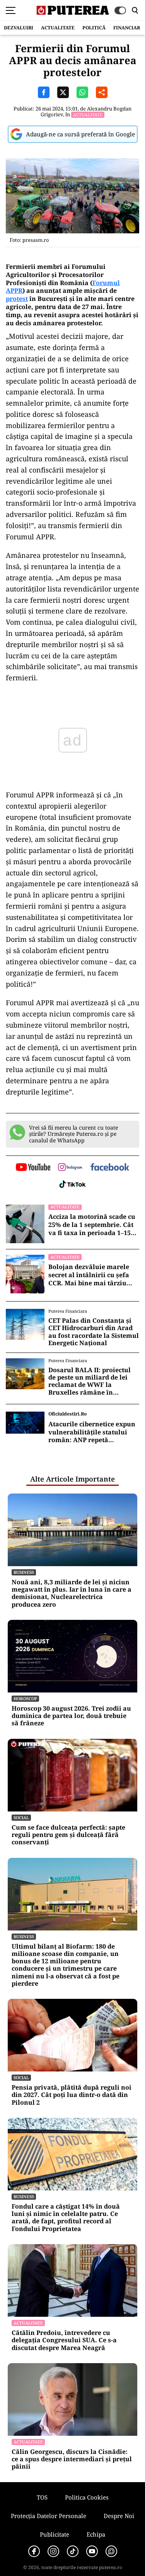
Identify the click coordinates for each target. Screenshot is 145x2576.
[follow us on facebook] (110, 1168)
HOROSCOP (25, 1698)
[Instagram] (53, 2551)
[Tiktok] (73, 2551)
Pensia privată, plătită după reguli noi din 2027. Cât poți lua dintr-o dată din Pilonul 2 (72, 2095)
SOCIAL (21, 1817)
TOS (42, 2497)
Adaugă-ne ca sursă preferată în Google (80, 134)
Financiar (127, 28)
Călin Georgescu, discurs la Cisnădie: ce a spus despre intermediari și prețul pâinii (72, 2459)
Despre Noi (119, 2516)
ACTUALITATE (58, 28)
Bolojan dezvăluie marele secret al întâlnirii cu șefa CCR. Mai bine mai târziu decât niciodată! (89, 1275)
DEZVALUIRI (19, 28)
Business (24, 1572)
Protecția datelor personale (49, 2516)
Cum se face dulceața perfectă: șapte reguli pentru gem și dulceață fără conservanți (68, 1835)
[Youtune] (92, 2551)
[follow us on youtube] (33, 1168)
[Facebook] (34, 2551)
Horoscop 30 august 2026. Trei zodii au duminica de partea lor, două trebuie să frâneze (71, 1716)
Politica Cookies (87, 2497)
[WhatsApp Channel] (111, 2551)
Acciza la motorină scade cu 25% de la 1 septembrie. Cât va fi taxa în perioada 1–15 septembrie (92, 1225)
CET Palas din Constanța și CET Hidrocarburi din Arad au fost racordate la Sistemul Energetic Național (94, 1332)
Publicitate (55, 2534)
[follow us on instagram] (70, 1168)
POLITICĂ (94, 28)
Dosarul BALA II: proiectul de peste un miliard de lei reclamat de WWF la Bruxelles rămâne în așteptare (90, 1381)
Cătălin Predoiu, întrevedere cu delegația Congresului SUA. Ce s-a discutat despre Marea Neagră (64, 2340)
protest (17, 299)
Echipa (96, 2534)
